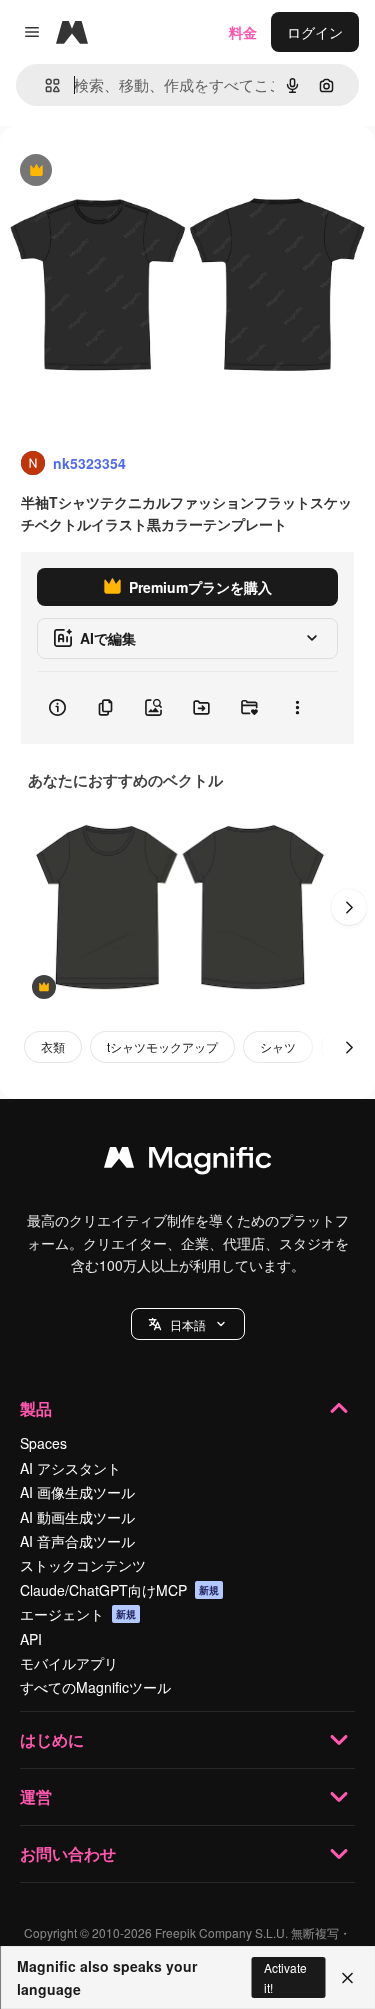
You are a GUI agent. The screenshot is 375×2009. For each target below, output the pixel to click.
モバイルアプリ (69, 1663)
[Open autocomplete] (44, 85)
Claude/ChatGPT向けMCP (119, 1590)
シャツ (278, 1046)
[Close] (347, 1978)
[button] (188, 1324)
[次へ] (349, 907)
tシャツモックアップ (162, 1046)
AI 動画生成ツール (77, 1517)
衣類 (53, 1046)
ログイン (315, 32)
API (31, 1639)
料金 (243, 32)
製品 (36, 1408)
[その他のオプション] (297, 708)
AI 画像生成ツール (77, 1492)
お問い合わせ (68, 1853)
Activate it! (285, 1977)
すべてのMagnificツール (95, 1687)
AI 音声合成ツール (77, 1541)
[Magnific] (188, 1162)
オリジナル (137, 171)
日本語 (188, 1324)
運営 (36, 1796)
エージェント (78, 1614)
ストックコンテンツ (83, 1565)
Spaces (43, 1443)
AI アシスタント (70, 1468)
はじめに (52, 1739)
